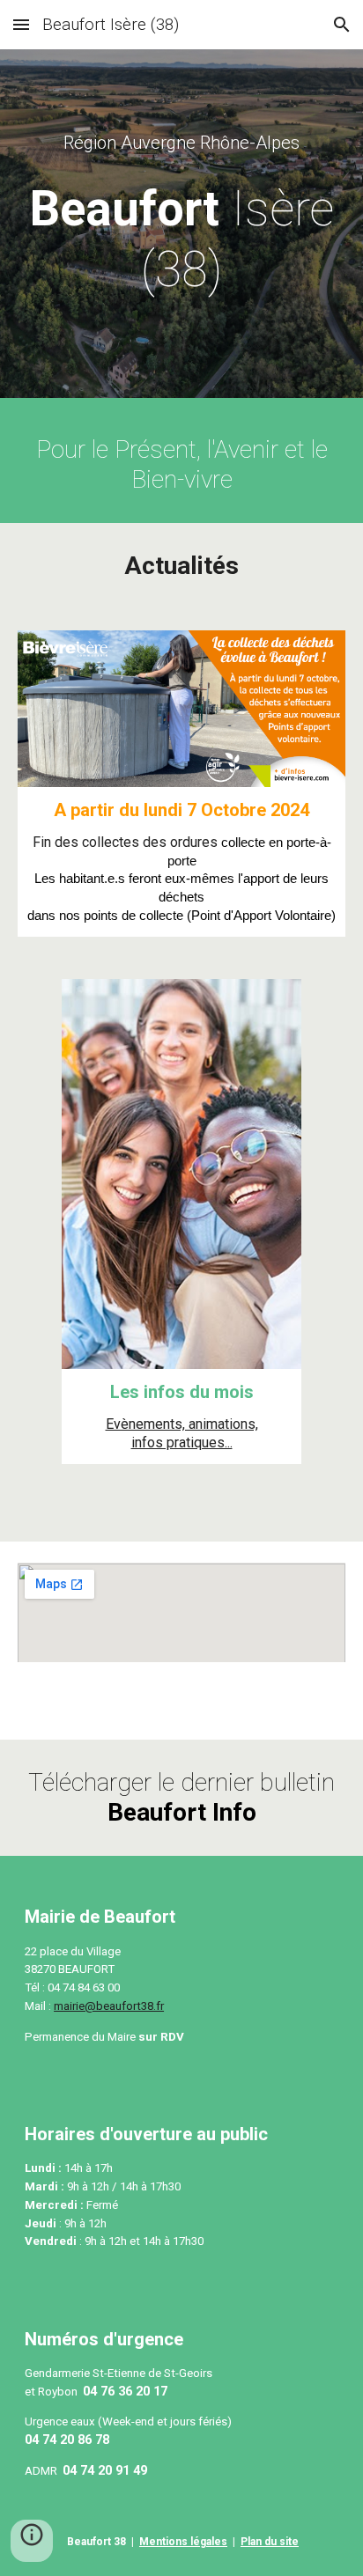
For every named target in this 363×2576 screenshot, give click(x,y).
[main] (181, 143)
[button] (21, 24)
